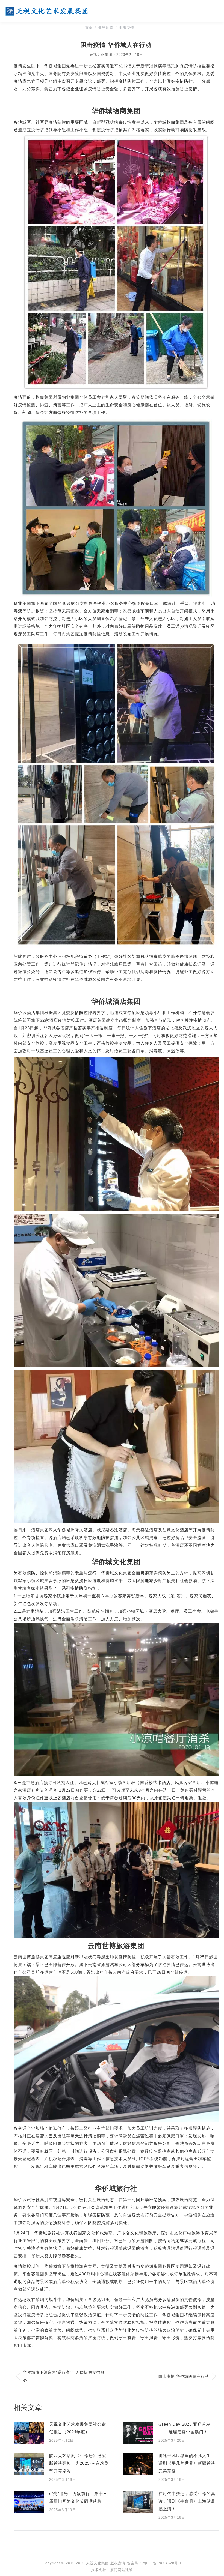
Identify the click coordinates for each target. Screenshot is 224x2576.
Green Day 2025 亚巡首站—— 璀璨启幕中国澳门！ (185, 2428)
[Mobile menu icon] (215, 11)
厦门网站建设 (122, 2570)
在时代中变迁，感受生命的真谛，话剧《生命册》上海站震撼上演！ (187, 2501)
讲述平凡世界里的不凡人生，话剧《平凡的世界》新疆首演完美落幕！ (187, 2463)
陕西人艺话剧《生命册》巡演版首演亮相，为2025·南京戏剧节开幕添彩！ (79, 2463)
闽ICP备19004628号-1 (162, 2563)
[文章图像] (29, 2433)
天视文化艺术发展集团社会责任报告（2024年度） (78, 2428)
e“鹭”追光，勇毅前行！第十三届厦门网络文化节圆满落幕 (78, 2497)
